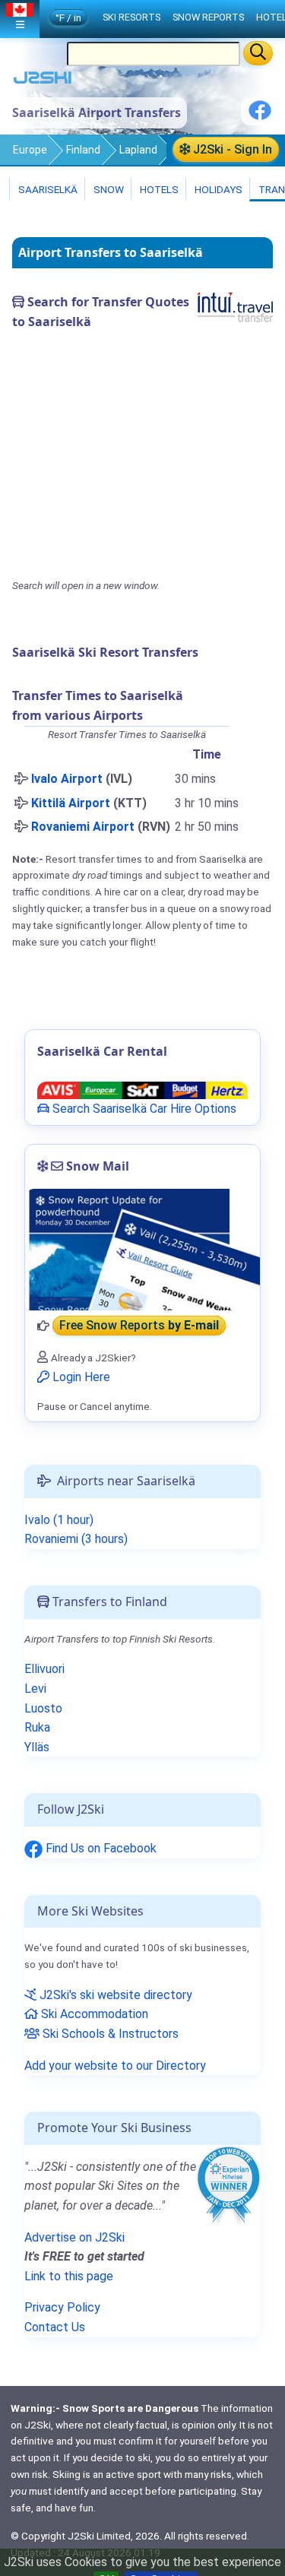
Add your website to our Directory (115, 2066)
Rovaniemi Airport (83, 827)
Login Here (80, 1377)
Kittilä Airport (71, 803)
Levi (35, 1689)
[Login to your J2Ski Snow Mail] (142, 1250)
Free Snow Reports (139, 1326)
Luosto (43, 1708)
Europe (30, 150)
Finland (83, 150)
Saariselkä (47, 189)
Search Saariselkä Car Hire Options (143, 1109)
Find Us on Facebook (100, 1848)
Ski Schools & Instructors (109, 2034)
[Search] (258, 53)
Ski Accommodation (93, 2014)
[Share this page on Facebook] (260, 116)
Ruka (37, 1727)
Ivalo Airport (67, 779)
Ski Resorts (131, 17)
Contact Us (55, 2327)
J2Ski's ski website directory (114, 1995)
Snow (108, 189)
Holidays (217, 189)
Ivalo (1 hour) (59, 1520)
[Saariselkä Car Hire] (142, 1090)
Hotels (158, 189)
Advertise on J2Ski (74, 2237)
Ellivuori (44, 1669)
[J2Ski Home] (43, 81)
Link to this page (69, 2276)
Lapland (138, 150)
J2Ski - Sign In (231, 149)
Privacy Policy (62, 2307)
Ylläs (37, 1747)
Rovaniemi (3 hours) (76, 1539)
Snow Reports (208, 17)
